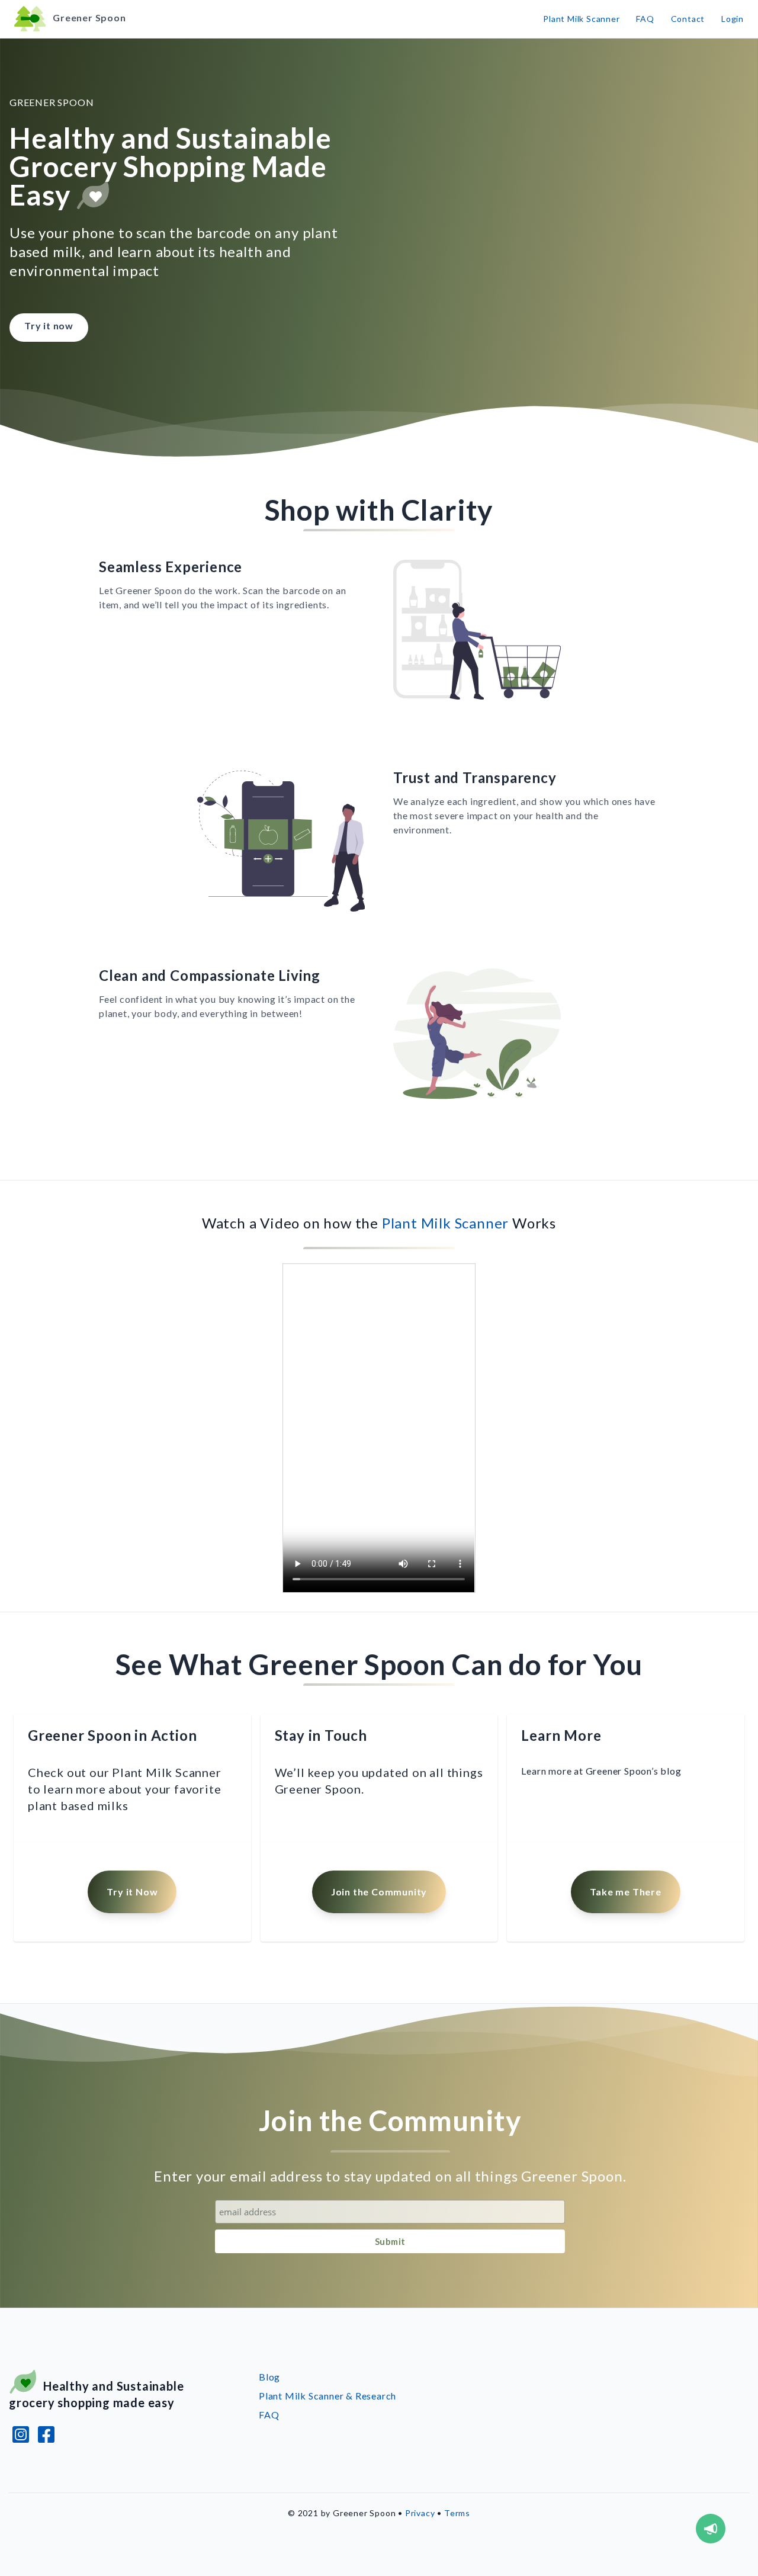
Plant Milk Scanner (581, 19)
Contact (688, 19)
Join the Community (379, 1892)
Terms (457, 2513)
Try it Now (132, 1892)
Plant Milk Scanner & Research (327, 2396)
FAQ (645, 19)
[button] (711, 2529)
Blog (269, 2377)
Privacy (420, 2513)
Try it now (49, 325)
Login (733, 19)
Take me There (625, 1892)
